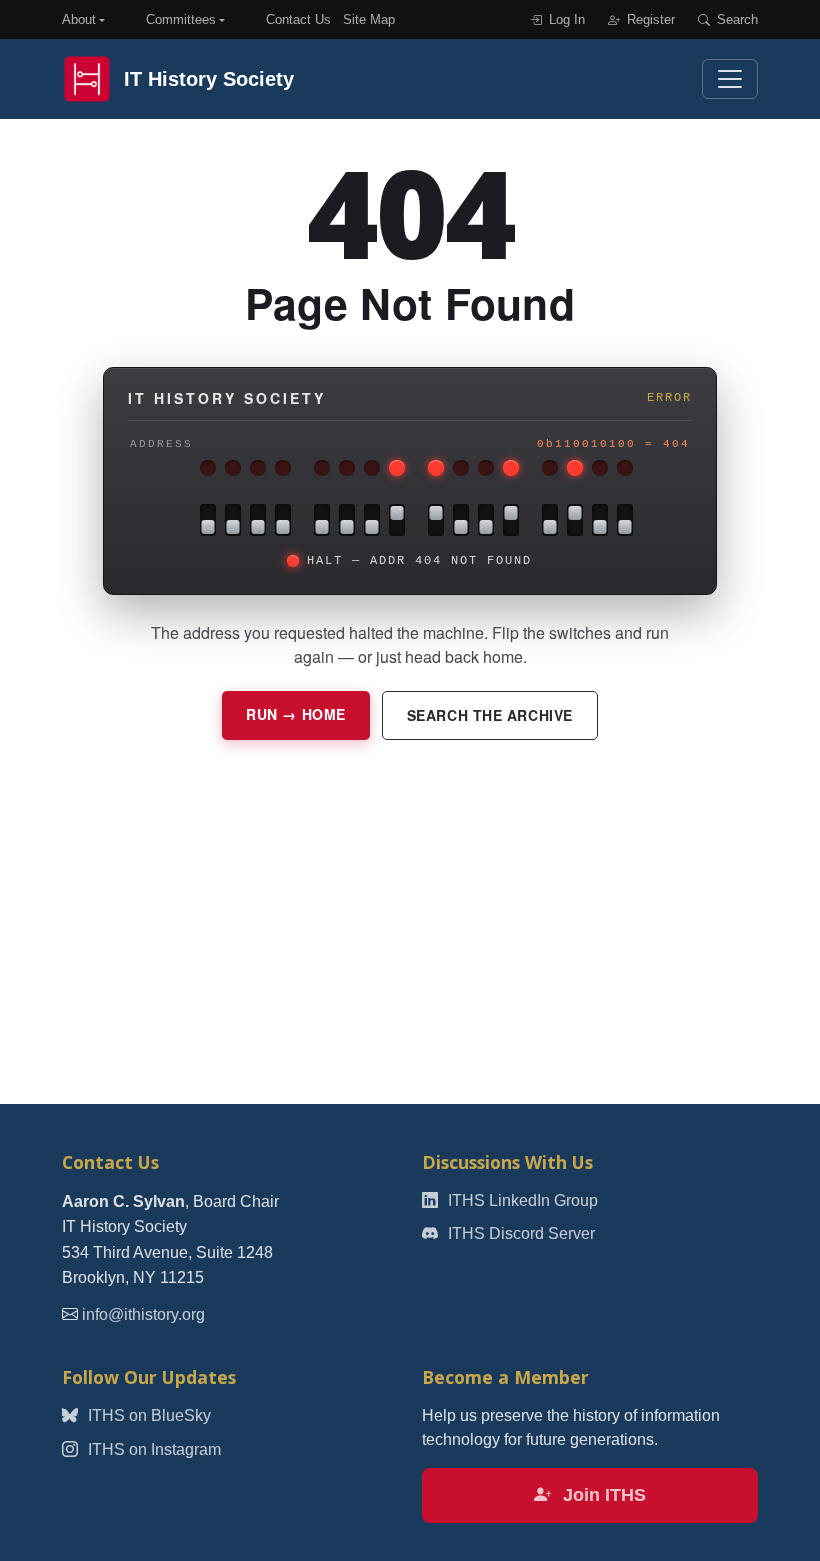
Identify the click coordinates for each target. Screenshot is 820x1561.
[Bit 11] (322, 520)
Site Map (369, 19)
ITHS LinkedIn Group (521, 1200)
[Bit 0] (625, 520)
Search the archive (490, 715)
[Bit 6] (461, 520)
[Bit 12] (283, 520)
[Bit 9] (372, 520)
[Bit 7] (436, 520)
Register (649, 19)
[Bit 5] (486, 520)
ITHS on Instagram (152, 1449)
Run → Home (296, 714)
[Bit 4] (511, 520)
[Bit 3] (550, 520)
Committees (181, 19)
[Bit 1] (600, 520)
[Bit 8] (397, 520)
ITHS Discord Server (519, 1233)
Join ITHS (602, 1495)
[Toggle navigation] (730, 79)
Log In (565, 19)
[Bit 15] (208, 520)
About (79, 19)
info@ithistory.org (143, 1314)
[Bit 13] (258, 520)
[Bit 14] (233, 520)
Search (735, 19)
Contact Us (298, 19)
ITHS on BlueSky (147, 1415)
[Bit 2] (575, 520)
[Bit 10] (347, 520)
